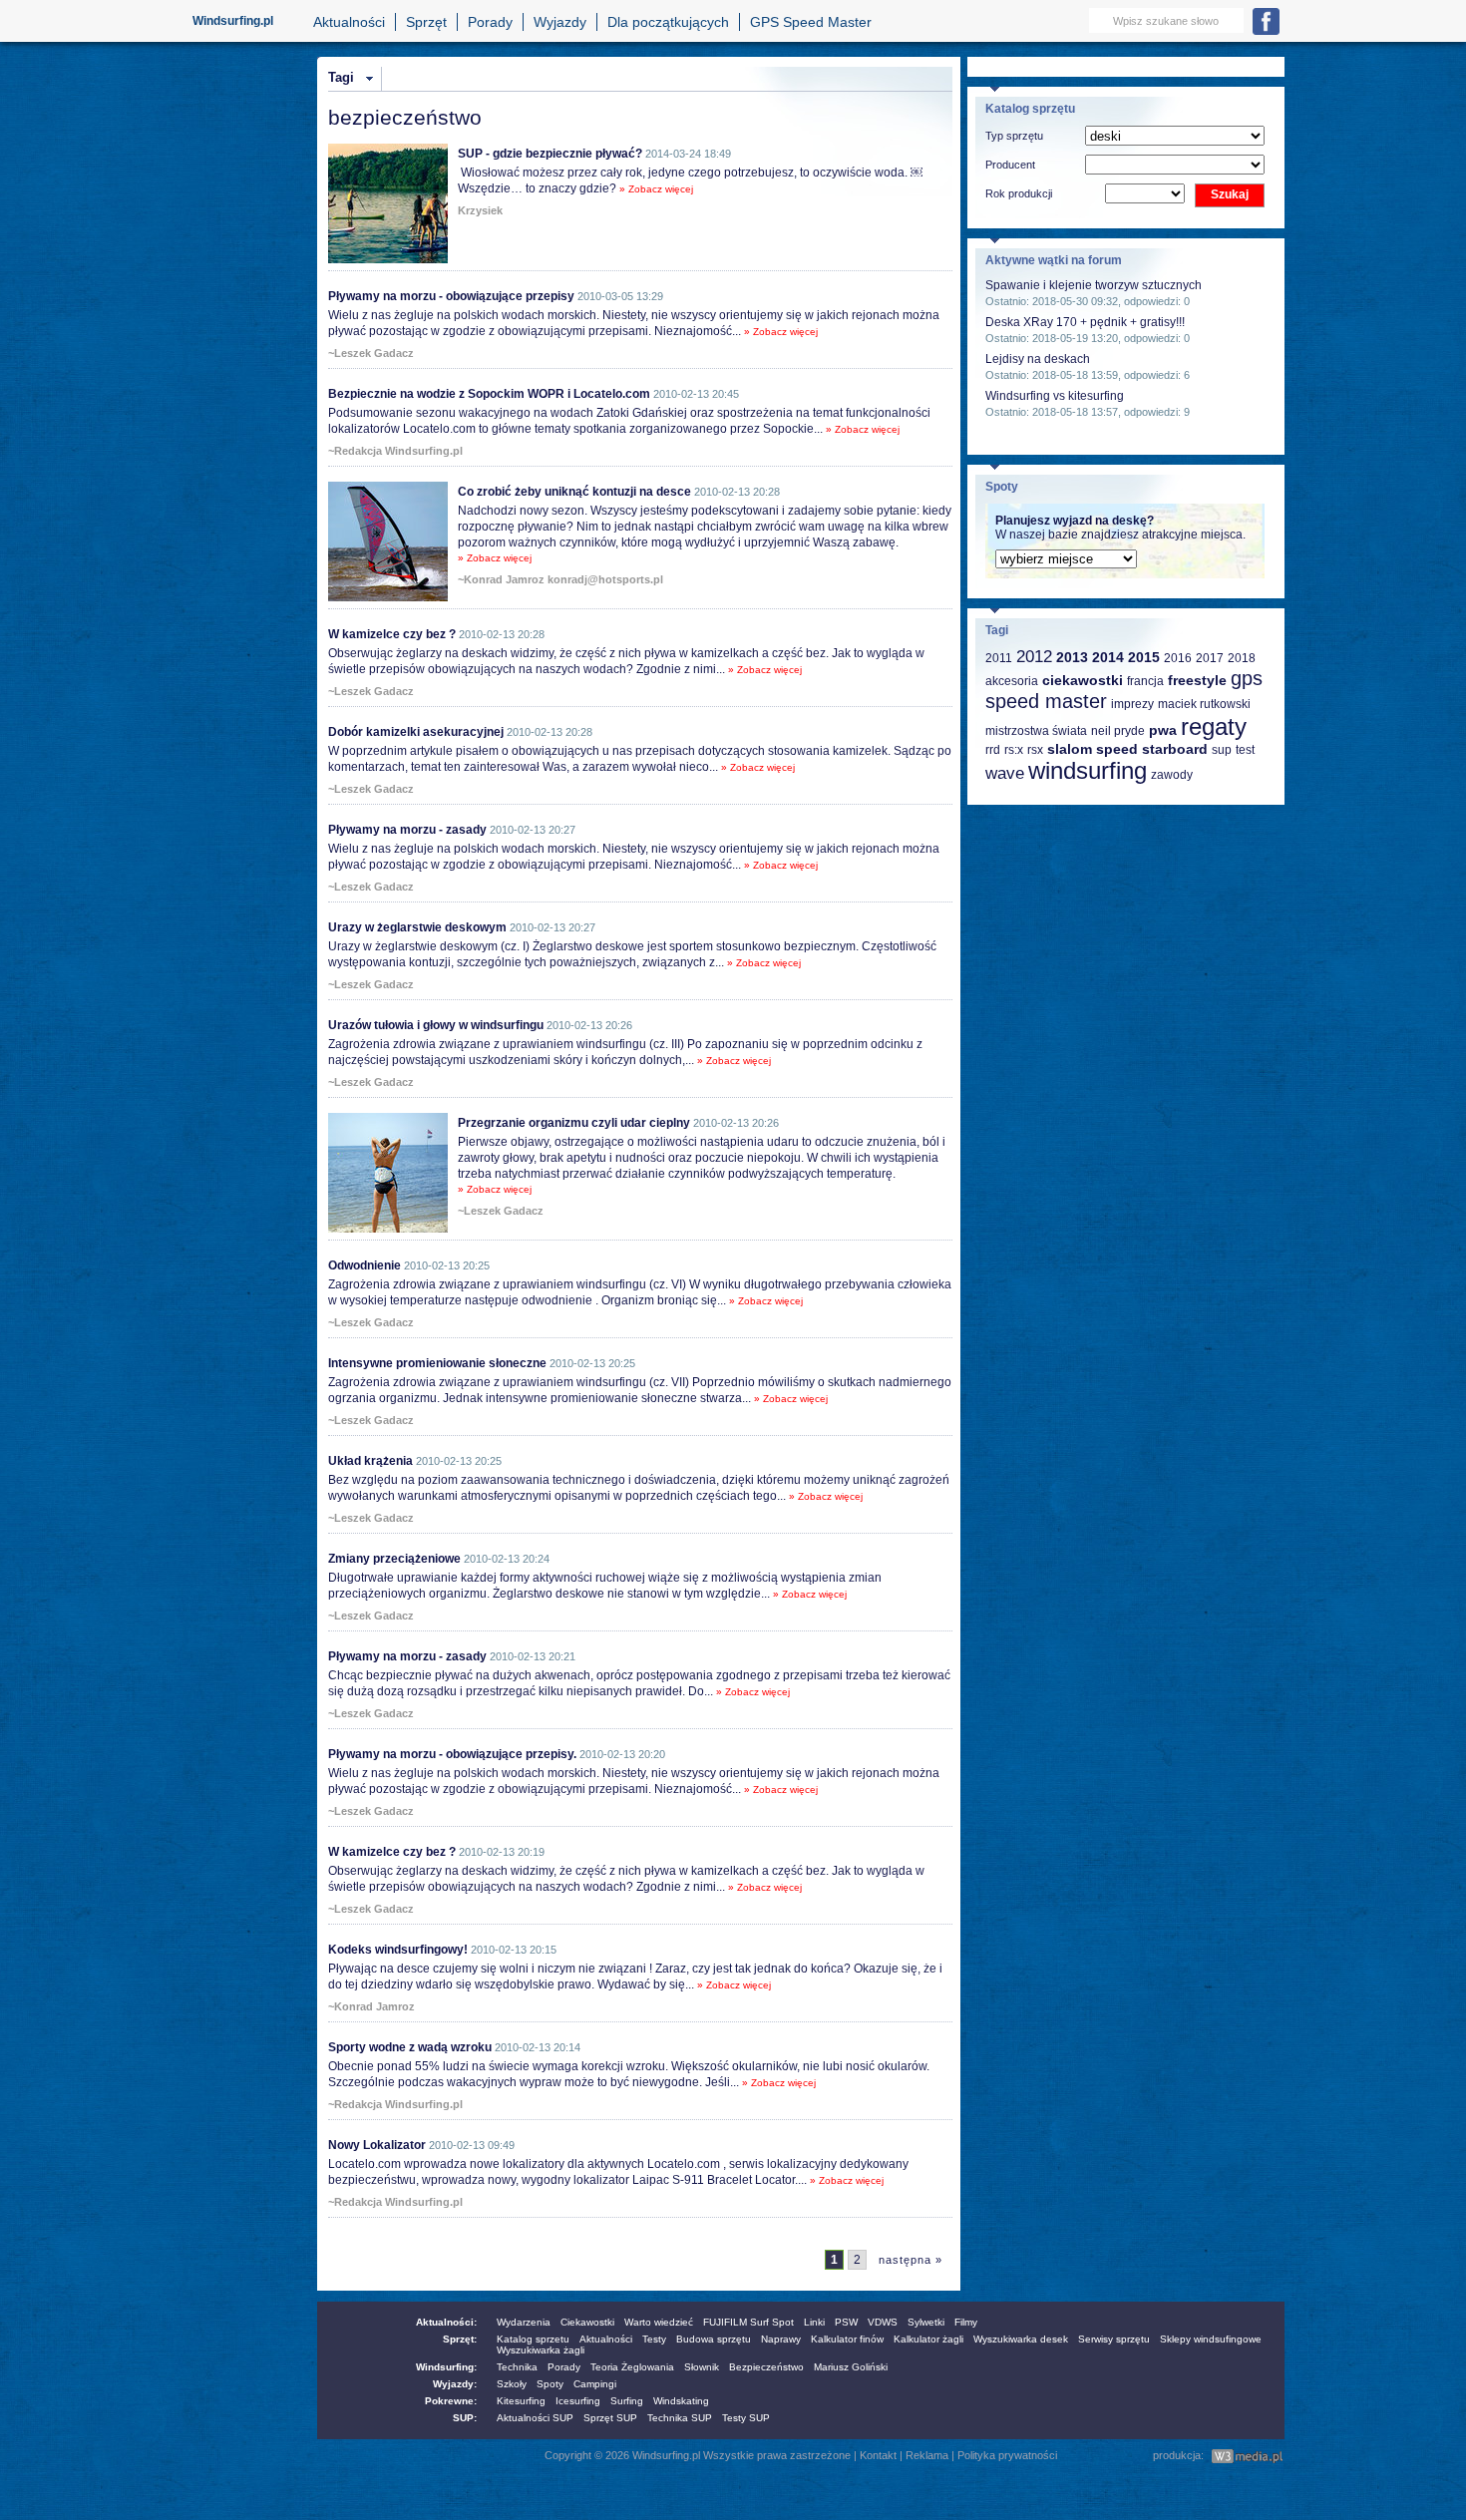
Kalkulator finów (847, 2339)
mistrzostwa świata (1036, 731)
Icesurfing (578, 2401)
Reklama (927, 2455)
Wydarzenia (524, 2322)
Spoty (550, 2384)
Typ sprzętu (1014, 136)
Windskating (681, 2401)
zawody (1172, 775)
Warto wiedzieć (659, 2322)
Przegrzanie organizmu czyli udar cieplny (574, 1123)
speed (1117, 749)
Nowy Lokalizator (377, 2145)
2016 (1178, 658)
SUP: (465, 2418)
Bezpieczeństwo (766, 2367)
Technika (517, 2367)
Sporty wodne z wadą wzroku (410, 2047)
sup (1222, 750)
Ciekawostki (587, 2322)
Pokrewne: (451, 2401)
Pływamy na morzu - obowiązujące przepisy (451, 296)
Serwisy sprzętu (1114, 2339)
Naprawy (781, 2339)
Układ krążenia (370, 1461)
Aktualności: (446, 2322)
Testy (654, 2339)
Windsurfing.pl (233, 21)
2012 (1034, 657)
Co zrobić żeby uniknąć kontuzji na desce (574, 492)
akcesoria (1012, 681)
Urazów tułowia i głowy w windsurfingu (436, 1025)
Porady (490, 22)
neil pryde (1118, 731)
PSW (846, 2322)
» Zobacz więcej (656, 189)
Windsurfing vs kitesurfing (1055, 396)
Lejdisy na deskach (1038, 359)
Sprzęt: (460, 2339)
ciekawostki (1083, 680)
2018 (1242, 658)
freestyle (1197, 680)
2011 (999, 658)
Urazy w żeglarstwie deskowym (417, 927)
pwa (1163, 730)
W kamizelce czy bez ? (392, 634)
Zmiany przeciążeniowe (394, 1559)
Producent (1010, 165)
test (1245, 750)
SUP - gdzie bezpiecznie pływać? (550, 154)
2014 (1108, 657)
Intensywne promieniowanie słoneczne (437, 1363)
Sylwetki (926, 2322)
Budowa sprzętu (714, 2339)
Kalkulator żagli (928, 2339)
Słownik (702, 2367)
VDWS (883, 2322)
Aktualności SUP (535, 2418)
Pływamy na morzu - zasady (407, 830)
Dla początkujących (668, 22)
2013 (1072, 657)
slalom (1070, 749)
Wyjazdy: (455, 2384)
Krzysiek (480, 210)
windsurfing (1088, 770)
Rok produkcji (1019, 193)
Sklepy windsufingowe (1211, 2339)
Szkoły (512, 2384)
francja (1145, 681)
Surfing (627, 2401)
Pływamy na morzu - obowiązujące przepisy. (452, 1754)
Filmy (966, 2322)
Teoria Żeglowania (632, 2367)
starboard (1175, 749)
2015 (1144, 657)
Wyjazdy (560, 22)
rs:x (1014, 750)
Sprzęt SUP (610, 2418)
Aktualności (349, 22)
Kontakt (878, 2455)
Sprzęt (426, 22)
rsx (1035, 750)
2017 (1210, 658)
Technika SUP (680, 2418)
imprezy (1132, 704)
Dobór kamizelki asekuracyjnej (416, 732)
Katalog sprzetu (533, 2339)
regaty (1214, 726)
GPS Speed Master (811, 22)
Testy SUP (746, 2418)
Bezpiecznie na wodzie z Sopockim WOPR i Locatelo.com (489, 394)
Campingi (595, 2384)
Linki (814, 2322)
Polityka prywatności (1007, 2455)
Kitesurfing (521, 2401)
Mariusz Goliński (851, 2367)
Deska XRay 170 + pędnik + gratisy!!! (1085, 322)
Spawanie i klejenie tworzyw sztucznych (1094, 285)
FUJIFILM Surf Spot (748, 2322)
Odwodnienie (365, 1265)
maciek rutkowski (1204, 704)
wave (1005, 773)
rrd (993, 750)
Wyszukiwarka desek (1021, 2339)
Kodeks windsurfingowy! (398, 1950)
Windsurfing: (446, 2367)
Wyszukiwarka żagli (541, 2350)
